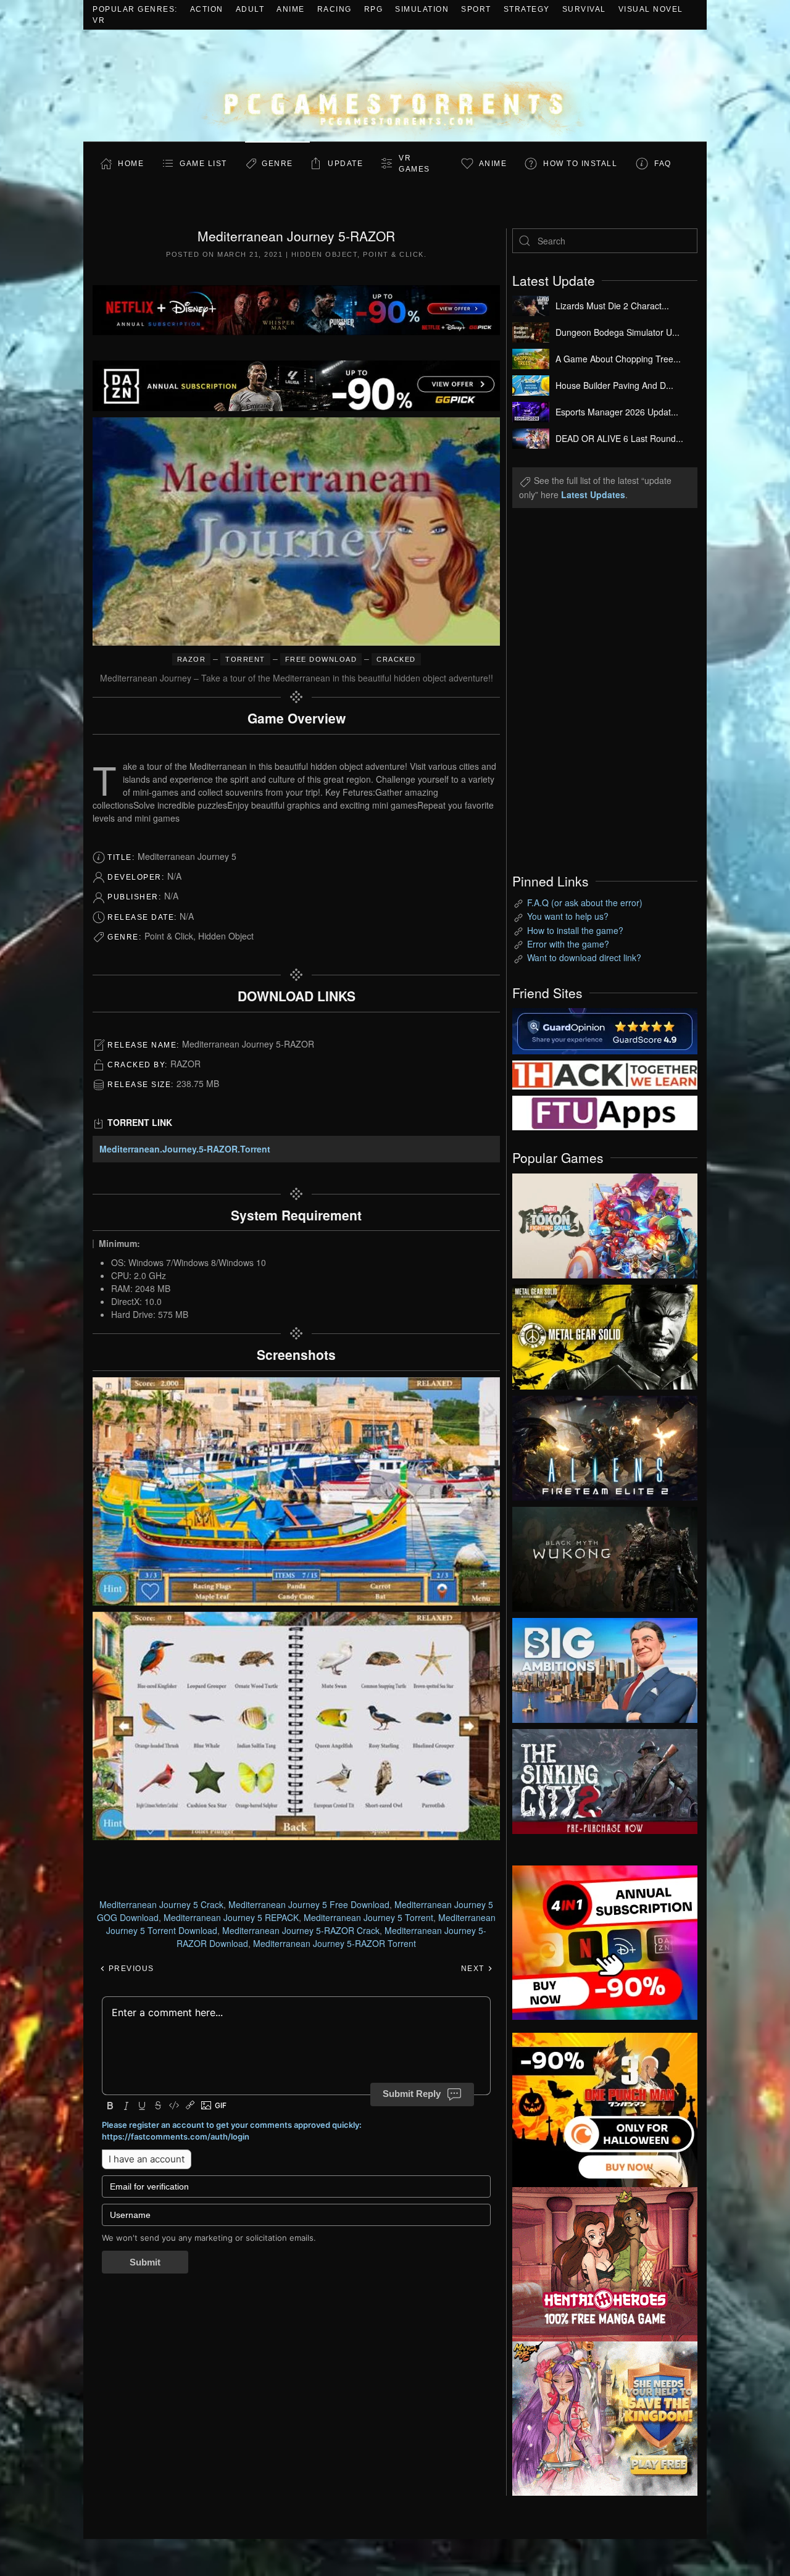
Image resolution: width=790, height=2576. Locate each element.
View (605, 1223)
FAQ (663, 164)
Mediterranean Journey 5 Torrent (368, 1917)
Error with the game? (568, 944)
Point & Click (393, 254)
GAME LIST (203, 164)
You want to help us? (568, 916)
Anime (291, 9)
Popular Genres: (135, 9)
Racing (335, 9)
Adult (250, 9)
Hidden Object (325, 254)
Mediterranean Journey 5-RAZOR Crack (301, 1930)
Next (474, 1969)
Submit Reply (412, 2094)
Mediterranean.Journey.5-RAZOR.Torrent (185, 1149)
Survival (584, 9)
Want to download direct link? (584, 957)
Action (207, 9)
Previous (130, 1969)
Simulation (422, 9)
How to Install (580, 164)
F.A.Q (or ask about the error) (585, 902)
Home (131, 164)
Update (345, 164)
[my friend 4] (605, 1112)
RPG (374, 9)
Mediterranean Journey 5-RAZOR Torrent (335, 1943)
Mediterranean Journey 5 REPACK (231, 1917)
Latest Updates (593, 494)
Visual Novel (651, 9)
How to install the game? (575, 930)
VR (99, 20)
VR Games (414, 164)
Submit (145, 2262)
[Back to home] (395, 85)
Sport (476, 9)
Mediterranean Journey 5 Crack (161, 1904)
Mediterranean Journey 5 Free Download (309, 1904)
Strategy (527, 9)
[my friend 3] (605, 1073)
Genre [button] (277, 164)
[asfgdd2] (605, 2262)
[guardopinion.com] (605, 1030)
